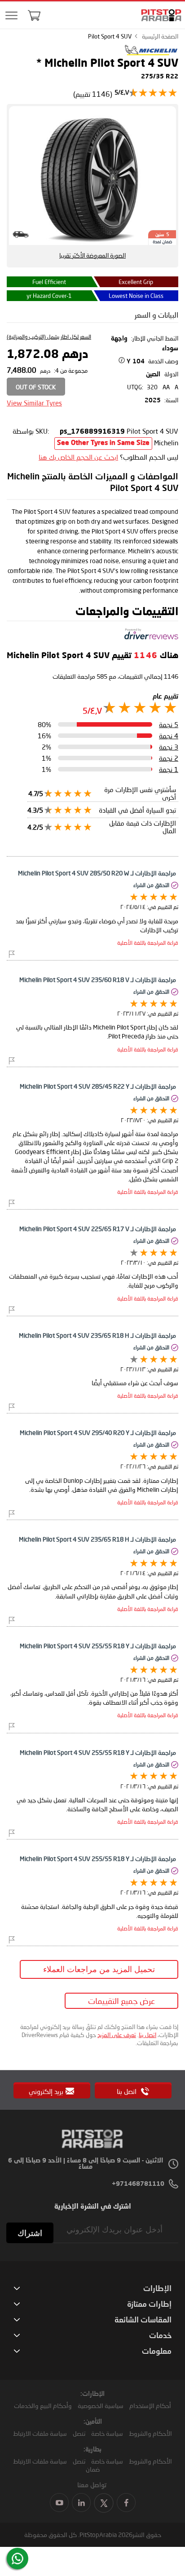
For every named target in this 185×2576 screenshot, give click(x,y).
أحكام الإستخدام (150, 2406)
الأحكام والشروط (150, 2433)
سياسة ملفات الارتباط (40, 2433)
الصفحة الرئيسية (160, 36)
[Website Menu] (11, 16)
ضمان (93, 2469)
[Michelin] (151, 53)
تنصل (79, 2433)
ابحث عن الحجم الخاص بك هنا (78, 457)
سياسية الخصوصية (101, 2406)
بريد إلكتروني (46, 2091)
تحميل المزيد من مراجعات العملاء (99, 1969)
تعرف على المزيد (117, 2035)
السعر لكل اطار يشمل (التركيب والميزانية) (49, 337)
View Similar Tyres (34, 403)
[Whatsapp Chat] (18, 2559)
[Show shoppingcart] (34, 15)
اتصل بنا (148, 2035)
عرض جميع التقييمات (121, 2001)
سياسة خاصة (107, 2433)
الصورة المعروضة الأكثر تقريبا (92, 255)
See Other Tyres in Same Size (103, 443)
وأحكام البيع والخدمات (43, 2406)
